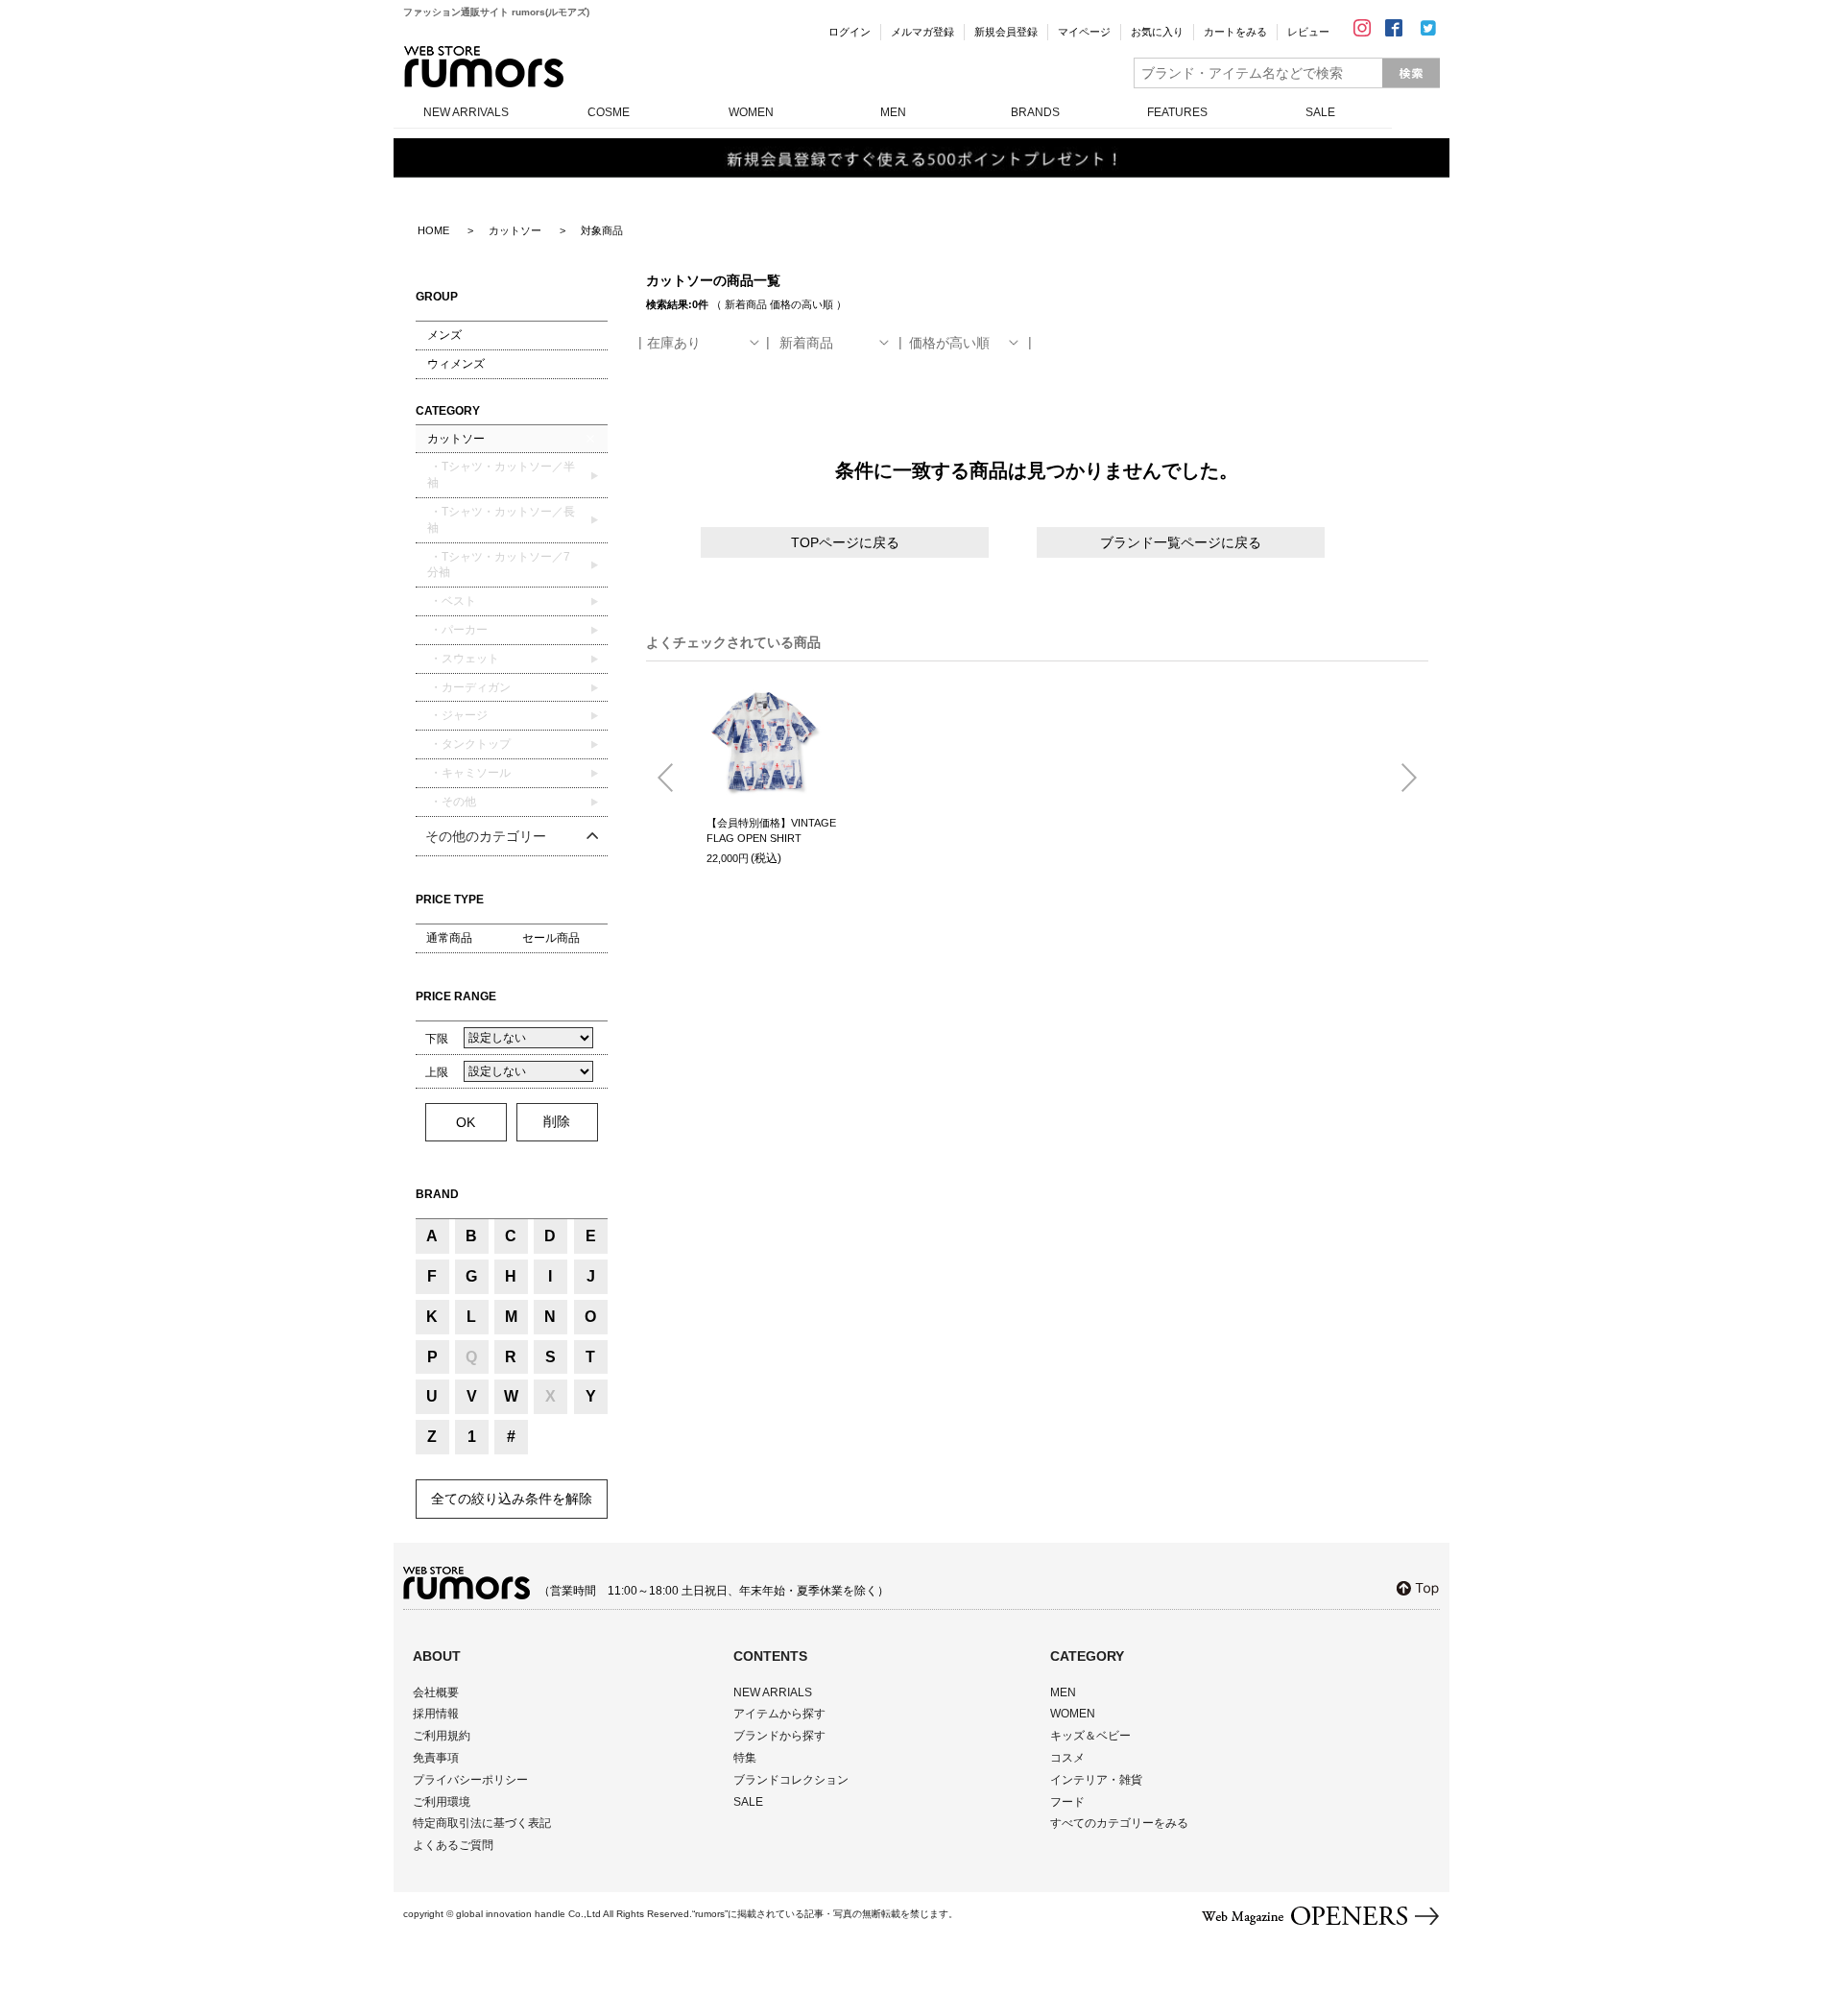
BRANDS (1035, 112)
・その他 (452, 802)
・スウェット (463, 659)
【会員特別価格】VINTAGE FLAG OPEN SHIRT (771, 831)
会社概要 (436, 1692)
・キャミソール (469, 773)
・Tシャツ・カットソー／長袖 (501, 520)
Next (1401, 779)
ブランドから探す (779, 1736)
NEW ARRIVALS (466, 112)
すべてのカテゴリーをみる (1119, 1823)
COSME (609, 112)
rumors (484, 67)
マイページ (1084, 32)
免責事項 (436, 1758)
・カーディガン (469, 687)
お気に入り (1157, 32)
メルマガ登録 (922, 32)
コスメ (1067, 1758)
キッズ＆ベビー (1090, 1736)
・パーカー (457, 630)
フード (1067, 1802)
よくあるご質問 (453, 1845)
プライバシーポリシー (470, 1780)
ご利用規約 (442, 1736)
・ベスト (452, 601)
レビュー (1308, 32)
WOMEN (751, 112)
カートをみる (1235, 32)
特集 (745, 1758)
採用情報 (436, 1714)
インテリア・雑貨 (1096, 1780)
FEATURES (1177, 112)
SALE (1320, 112)
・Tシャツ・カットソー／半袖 (501, 475)
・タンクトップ (469, 744)
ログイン (850, 32)
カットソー (456, 439)
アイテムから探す (779, 1714)
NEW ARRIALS (773, 1692)
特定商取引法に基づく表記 (482, 1823)
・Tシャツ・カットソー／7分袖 (499, 565)
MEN (893, 112)
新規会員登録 (1006, 32)
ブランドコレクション (791, 1780)
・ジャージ (457, 715)
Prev (673, 779)
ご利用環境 (442, 1802)
